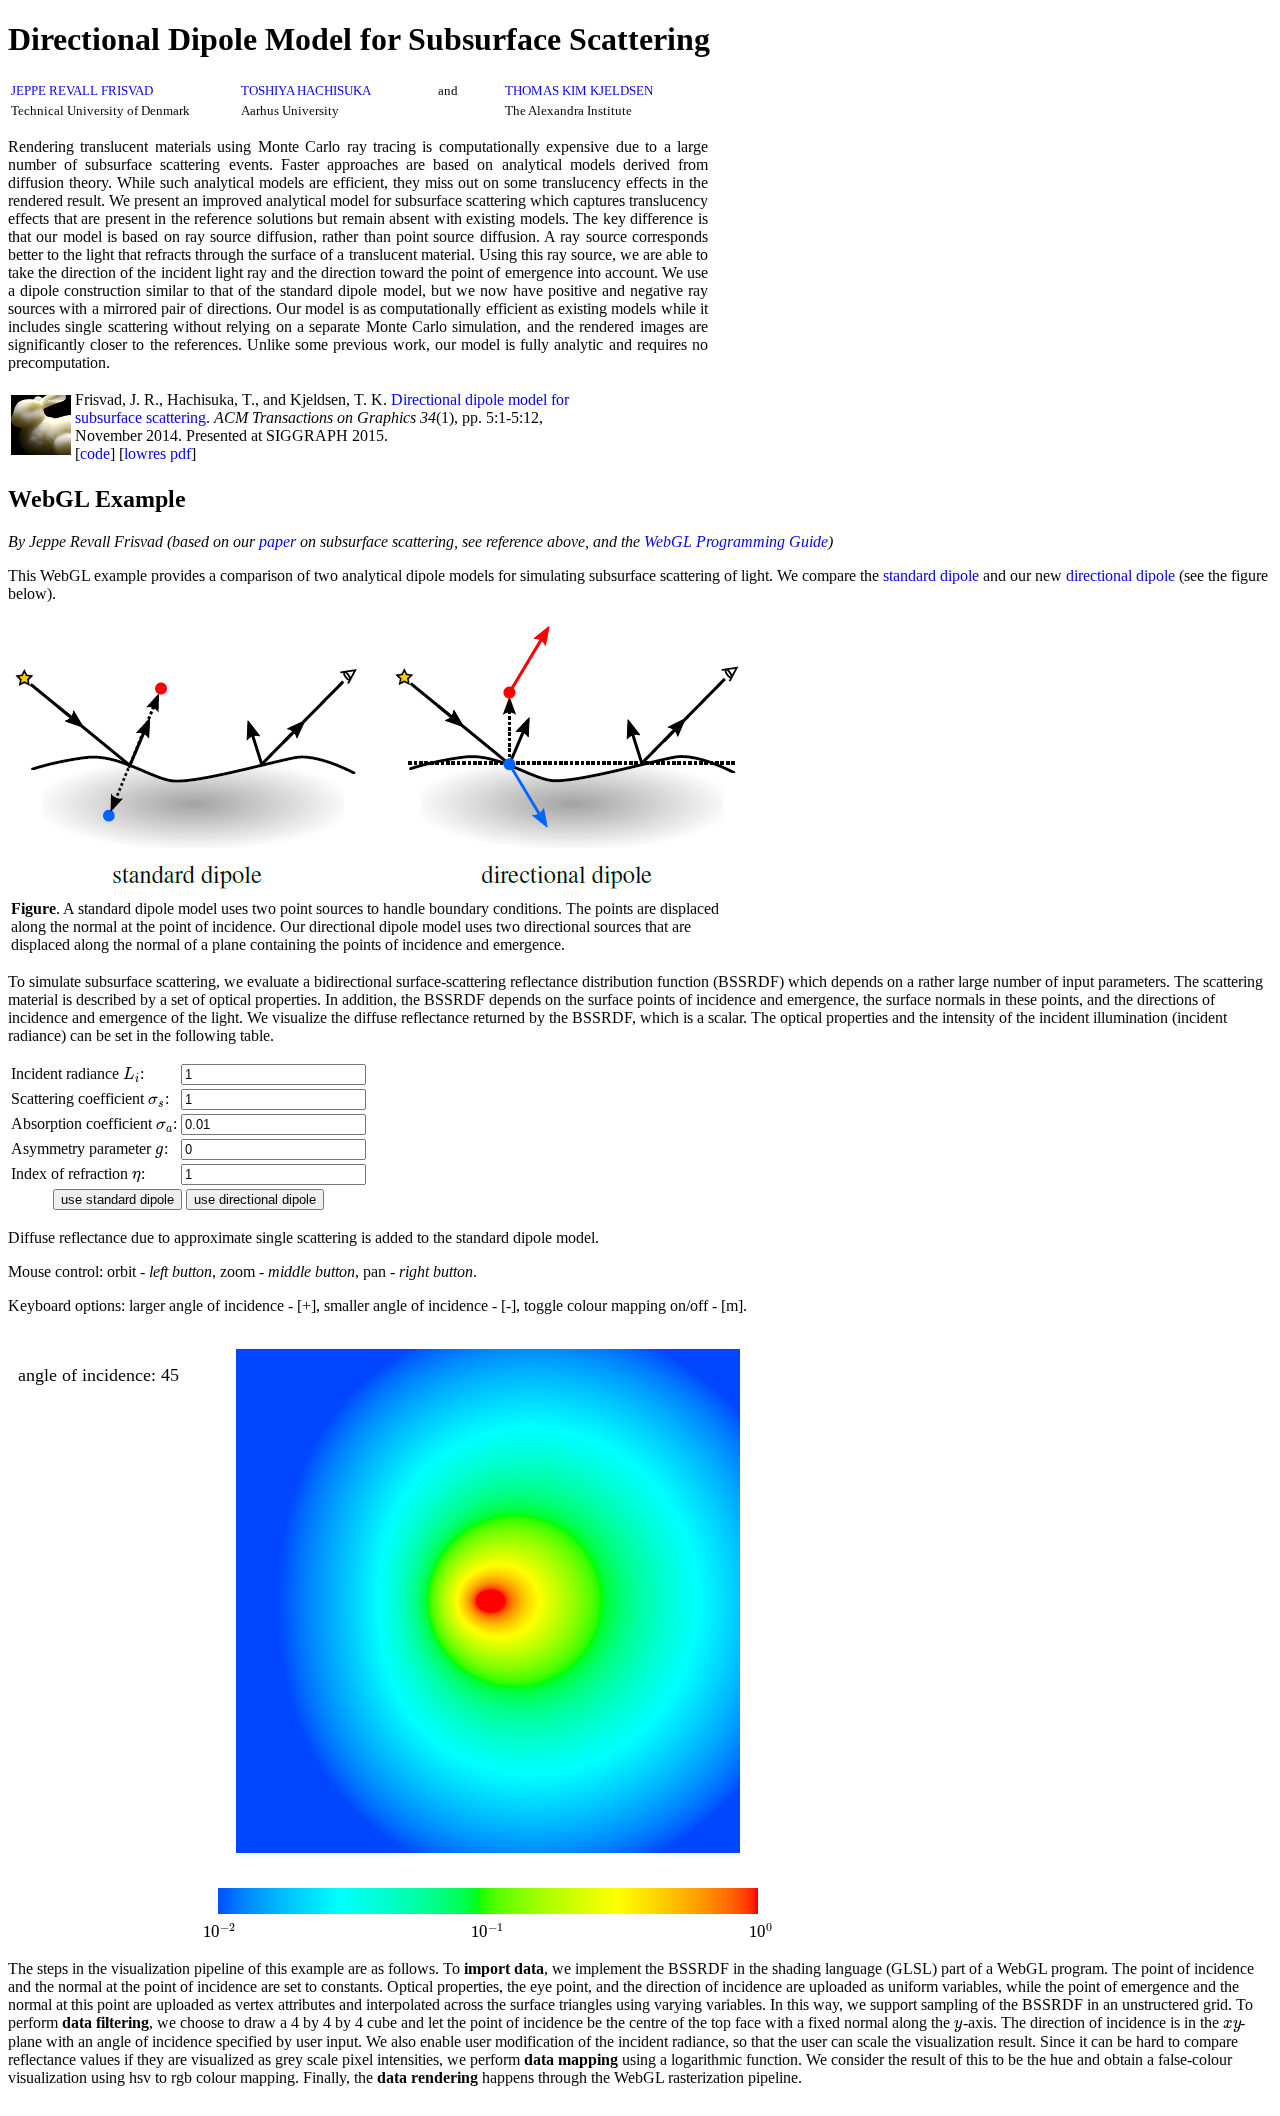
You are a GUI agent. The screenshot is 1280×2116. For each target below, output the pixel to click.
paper (277, 541)
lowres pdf (157, 453)
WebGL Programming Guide (736, 541)
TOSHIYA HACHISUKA (306, 90)
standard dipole (931, 575)
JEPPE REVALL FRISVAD (82, 90)
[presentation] (131, 1073)
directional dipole (1120, 575)
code (95, 453)
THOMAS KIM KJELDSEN (579, 90)
